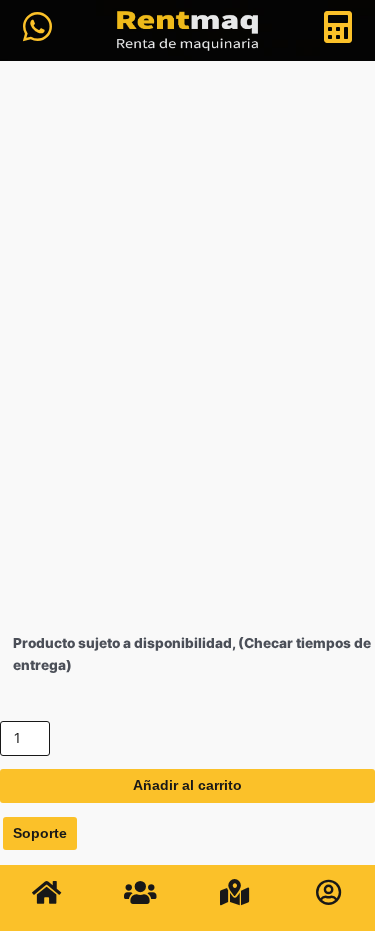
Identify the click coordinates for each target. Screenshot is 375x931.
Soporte (40, 833)
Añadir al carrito (187, 785)
